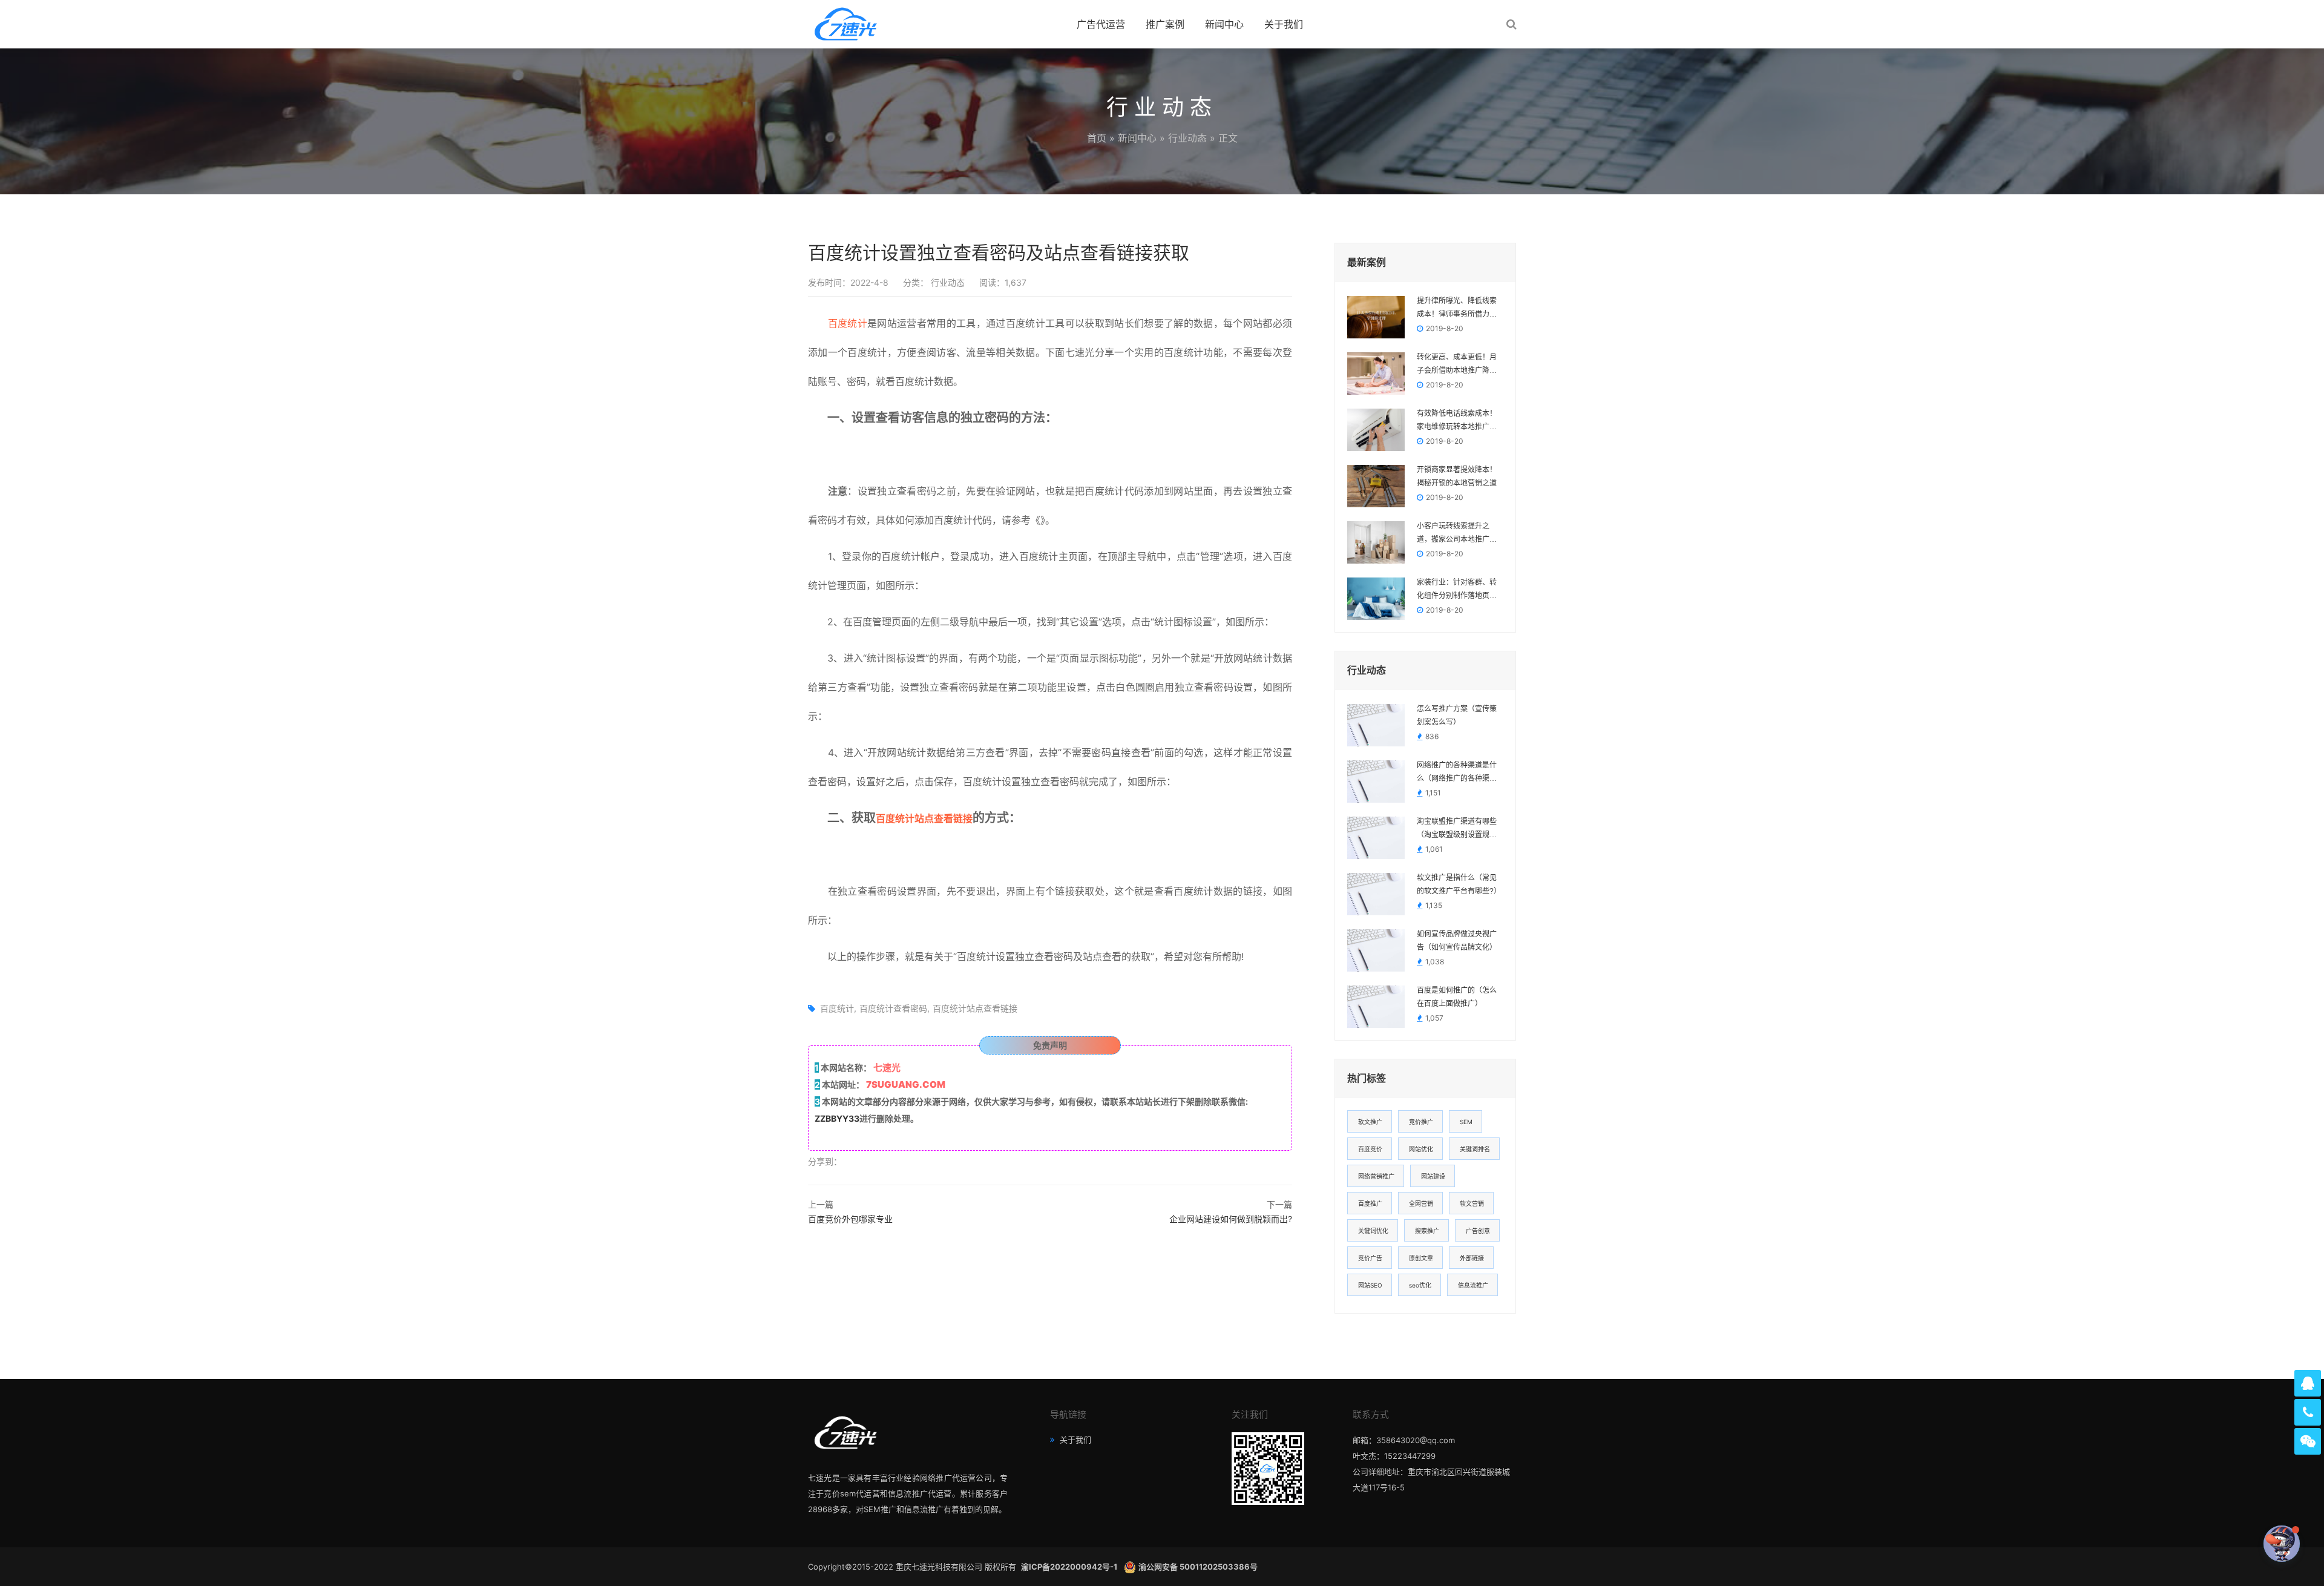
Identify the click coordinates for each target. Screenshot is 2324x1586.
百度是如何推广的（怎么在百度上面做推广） (1457, 997)
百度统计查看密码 (893, 1008)
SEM (1466, 1122)
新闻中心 (1224, 24)
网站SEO (1370, 1285)
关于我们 (1284, 24)
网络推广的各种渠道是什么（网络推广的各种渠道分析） (1457, 773)
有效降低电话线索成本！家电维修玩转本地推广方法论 (1457, 421)
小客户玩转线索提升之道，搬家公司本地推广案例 (1457, 534)
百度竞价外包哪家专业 (850, 1219)
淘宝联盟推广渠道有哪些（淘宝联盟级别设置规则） (1460, 828)
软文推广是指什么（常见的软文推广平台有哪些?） (1459, 884)
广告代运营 (1101, 24)
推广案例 (1165, 24)
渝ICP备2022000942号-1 (1070, 1567)
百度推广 (1370, 1203)
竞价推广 (1421, 1122)
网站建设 (1433, 1176)
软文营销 (1472, 1203)
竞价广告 (1370, 1258)
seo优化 (1420, 1285)
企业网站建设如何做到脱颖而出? (1231, 1219)
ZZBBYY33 (837, 1118)
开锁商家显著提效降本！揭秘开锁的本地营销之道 (1457, 476)
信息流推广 (1473, 1285)
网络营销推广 (1376, 1176)
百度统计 (848, 323)
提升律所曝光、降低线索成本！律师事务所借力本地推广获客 (1457, 309)
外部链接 (1472, 1258)
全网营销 (1421, 1203)
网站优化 (1421, 1149)
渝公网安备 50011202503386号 (1198, 1567)
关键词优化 (1373, 1231)
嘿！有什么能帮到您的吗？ (2213, 1543)
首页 (1097, 138)
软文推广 (1370, 1122)
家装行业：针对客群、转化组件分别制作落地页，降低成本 (1457, 590)
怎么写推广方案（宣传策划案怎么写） (1457, 716)
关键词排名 (1475, 1149)
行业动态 (1187, 138)
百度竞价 (1370, 1149)
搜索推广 (1427, 1231)
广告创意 (1478, 1231)
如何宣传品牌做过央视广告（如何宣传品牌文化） (1457, 941)
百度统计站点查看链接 (924, 818)
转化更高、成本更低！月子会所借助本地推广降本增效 (1457, 365)
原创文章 (1421, 1258)
